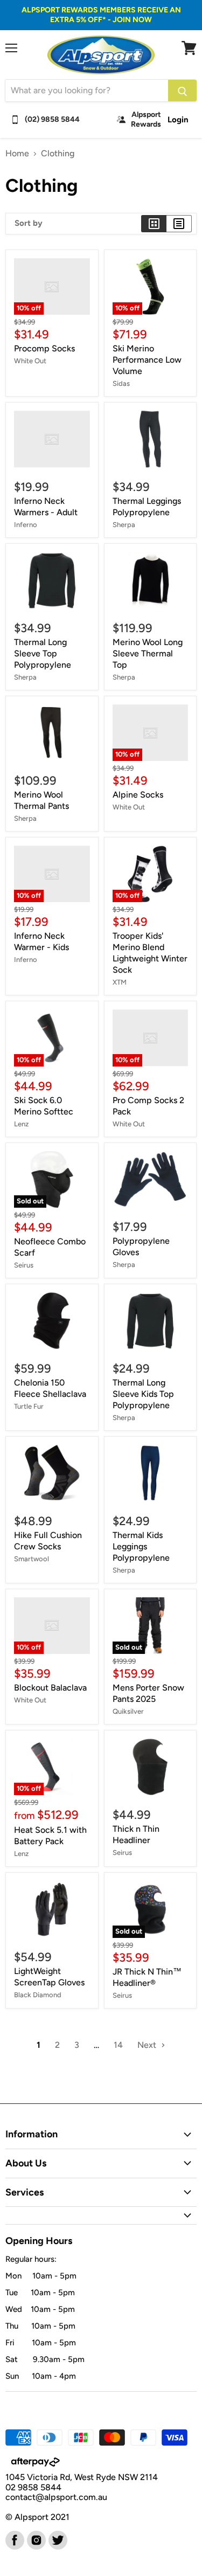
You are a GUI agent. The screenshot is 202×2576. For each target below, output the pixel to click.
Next (148, 2045)
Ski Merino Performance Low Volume (147, 360)
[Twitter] (57, 2539)
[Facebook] (14, 2539)
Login (178, 120)
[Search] (182, 91)
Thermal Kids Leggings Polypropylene (141, 1546)
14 (118, 2045)
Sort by (29, 223)
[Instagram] (36, 2539)
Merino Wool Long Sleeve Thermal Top (148, 653)
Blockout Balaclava (50, 1688)
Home (17, 154)
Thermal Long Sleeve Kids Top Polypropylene (143, 1394)
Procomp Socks (44, 348)
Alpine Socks (138, 795)
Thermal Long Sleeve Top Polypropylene (43, 653)
